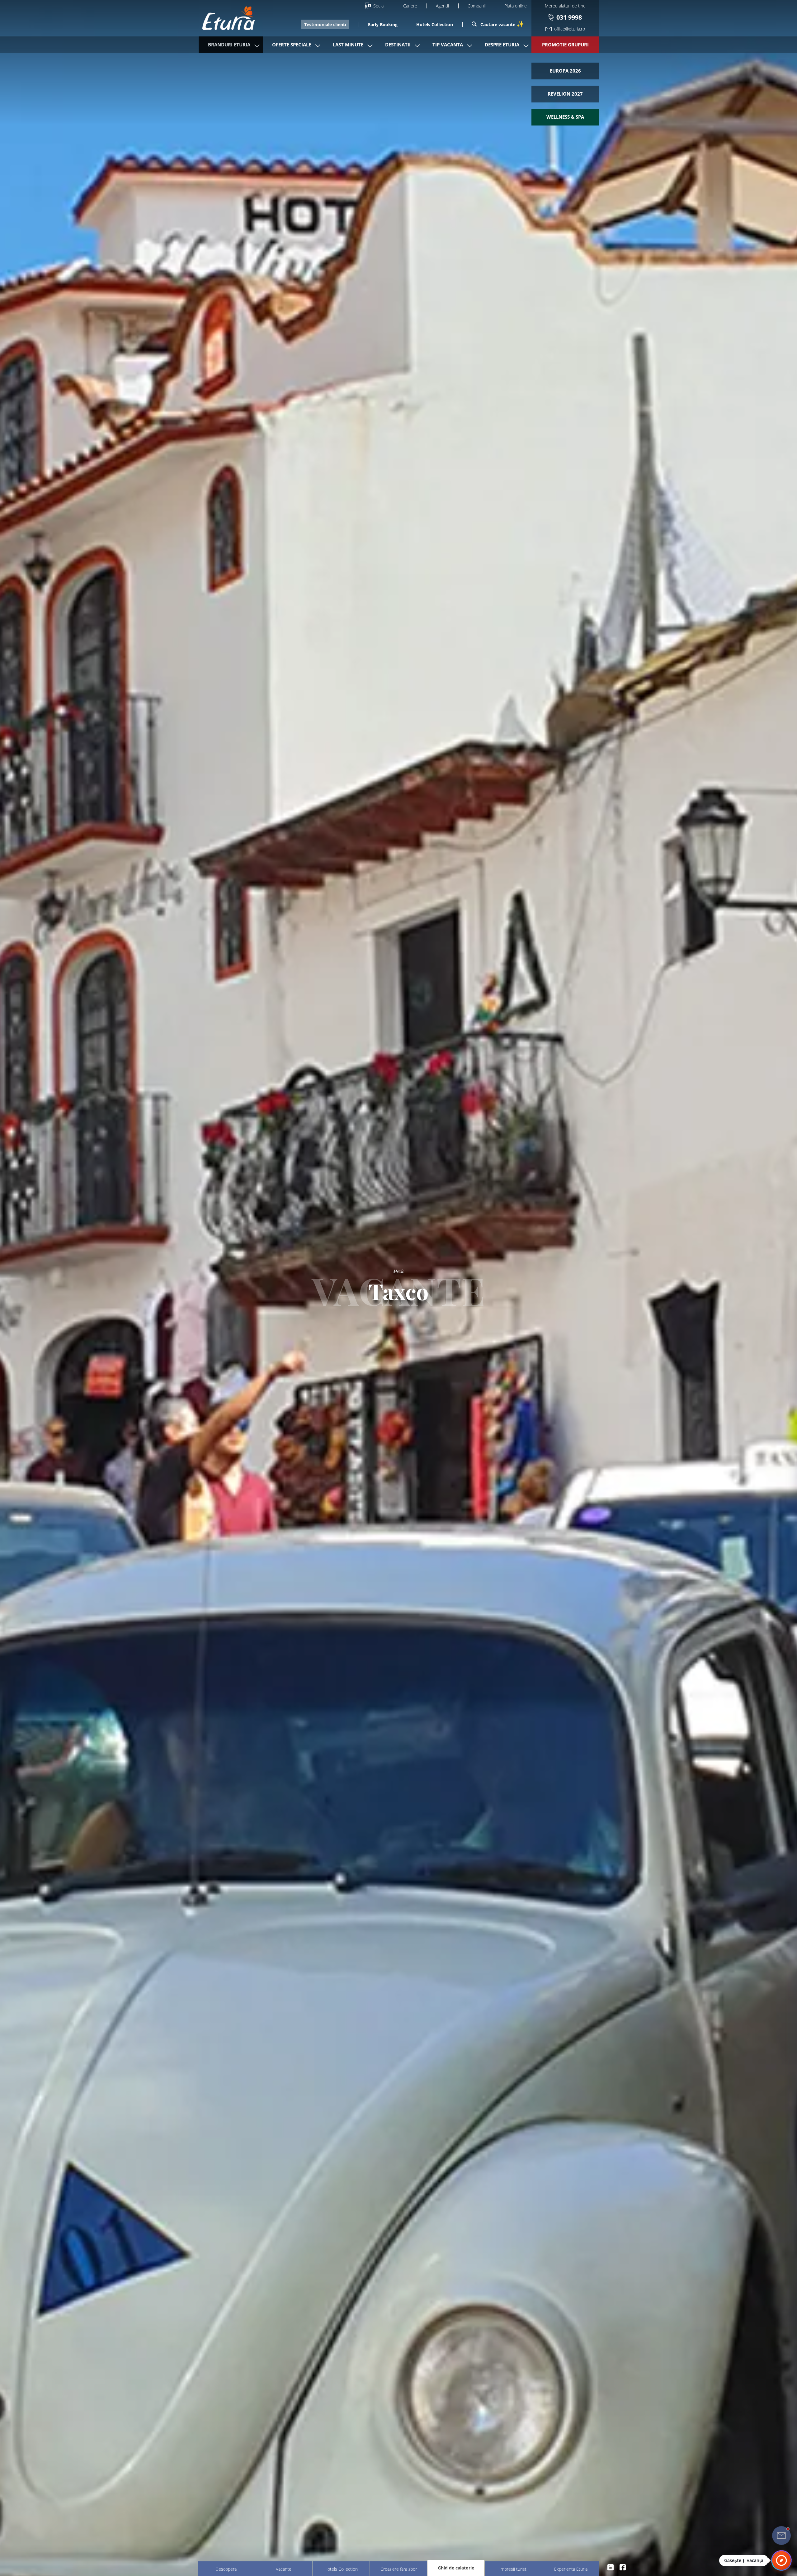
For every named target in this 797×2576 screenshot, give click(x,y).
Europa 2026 (565, 71)
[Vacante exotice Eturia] (225, 18)
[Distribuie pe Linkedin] (611, 2567)
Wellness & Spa (565, 117)
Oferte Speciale (292, 45)
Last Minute (348, 45)
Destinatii (398, 45)
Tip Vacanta (448, 45)
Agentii (442, 6)
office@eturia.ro (570, 29)
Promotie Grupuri (565, 45)
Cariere (410, 6)
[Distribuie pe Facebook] (623, 2567)
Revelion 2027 (565, 94)
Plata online (516, 6)
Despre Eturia (502, 45)
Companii (477, 6)
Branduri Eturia (229, 45)
